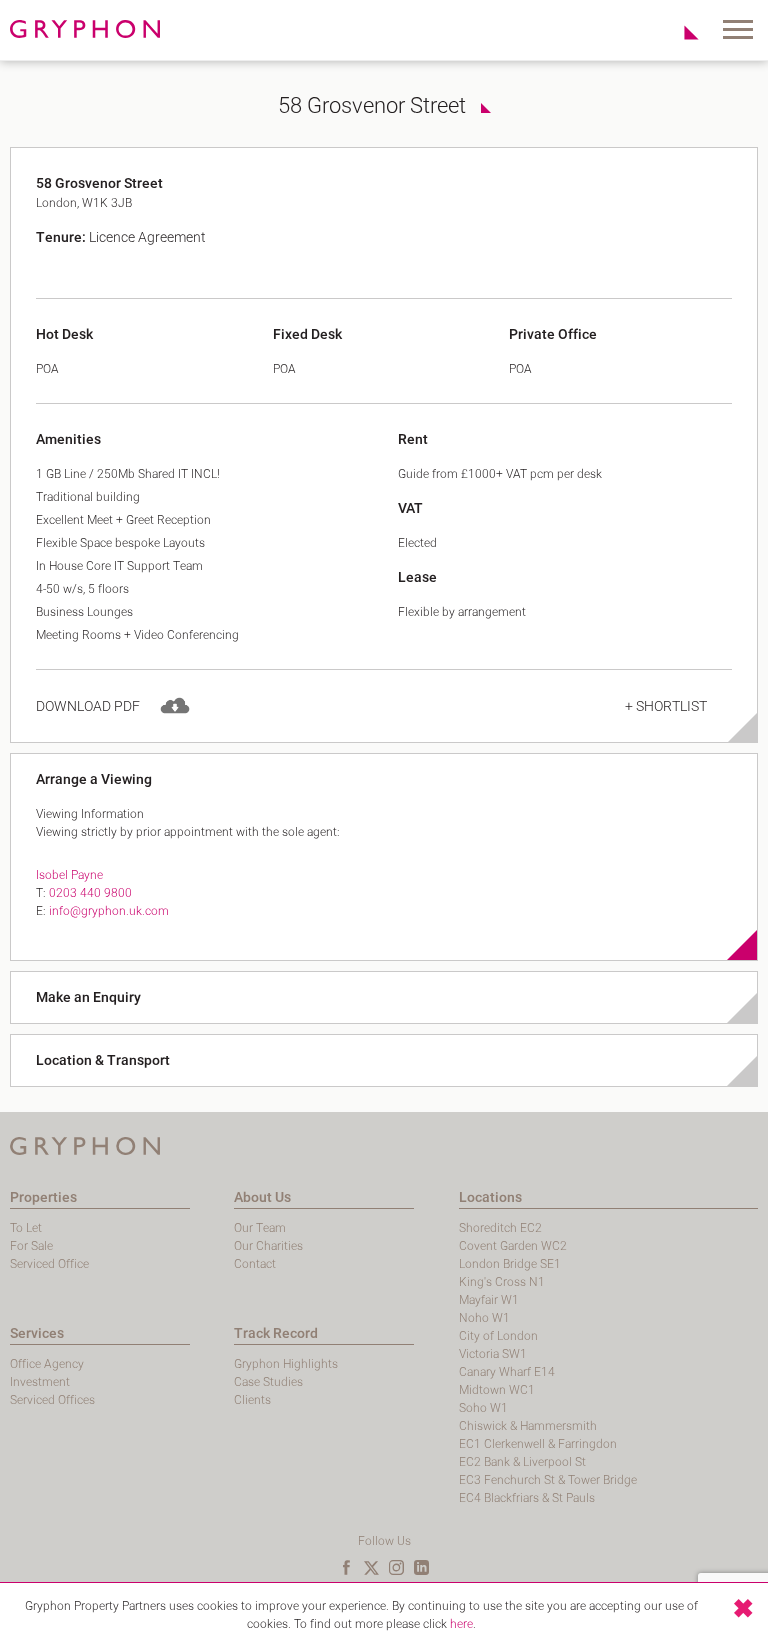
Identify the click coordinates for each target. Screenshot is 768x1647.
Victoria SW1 (493, 1354)
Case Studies (268, 1382)
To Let (26, 1228)
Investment (40, 1382)
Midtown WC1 (497, 1390)
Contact (255, 1264)
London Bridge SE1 (510, 1264)
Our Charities (268, 1246)
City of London (498, 1336)
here (461, 1624)
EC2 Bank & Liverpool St (522, 1462)
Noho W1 (484, 1318)
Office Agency (47, 1364)
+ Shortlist (666, 706)
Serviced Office (49, 1264)
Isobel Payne (69, 875)
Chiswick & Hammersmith (528, 1426)
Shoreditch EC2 (500, 1228)
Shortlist (680, 32)
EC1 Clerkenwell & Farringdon (538, 1444)
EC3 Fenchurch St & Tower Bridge (548, 1480)
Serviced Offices (52, 1400)
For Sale (31, 1246)
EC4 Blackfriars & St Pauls (527, 1498)
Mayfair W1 (489, 1300)
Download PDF (88, 706)
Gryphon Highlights (286, 1364)
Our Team (260, 1228)
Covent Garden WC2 (513, 1246)
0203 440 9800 (90, 893)
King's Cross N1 (502, 1282)
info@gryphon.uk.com (109, 911)
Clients (252, 1400)
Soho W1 (483, 1408)
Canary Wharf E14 (507, 1372)
